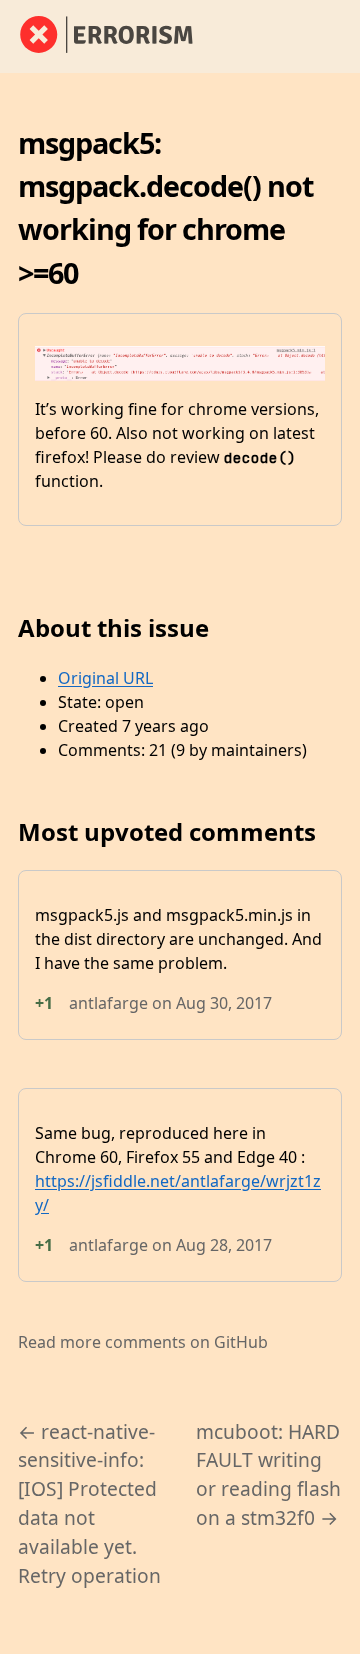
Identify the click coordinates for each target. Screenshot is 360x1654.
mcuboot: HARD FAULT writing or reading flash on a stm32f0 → (268, 1474)
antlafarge (108, 1003)
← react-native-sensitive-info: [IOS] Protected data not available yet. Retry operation (89, 1503)
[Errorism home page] (118, 36)
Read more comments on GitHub (143, 1342)
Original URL (105, 678)
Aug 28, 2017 (224, 1245)
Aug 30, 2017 (224, 1003)
